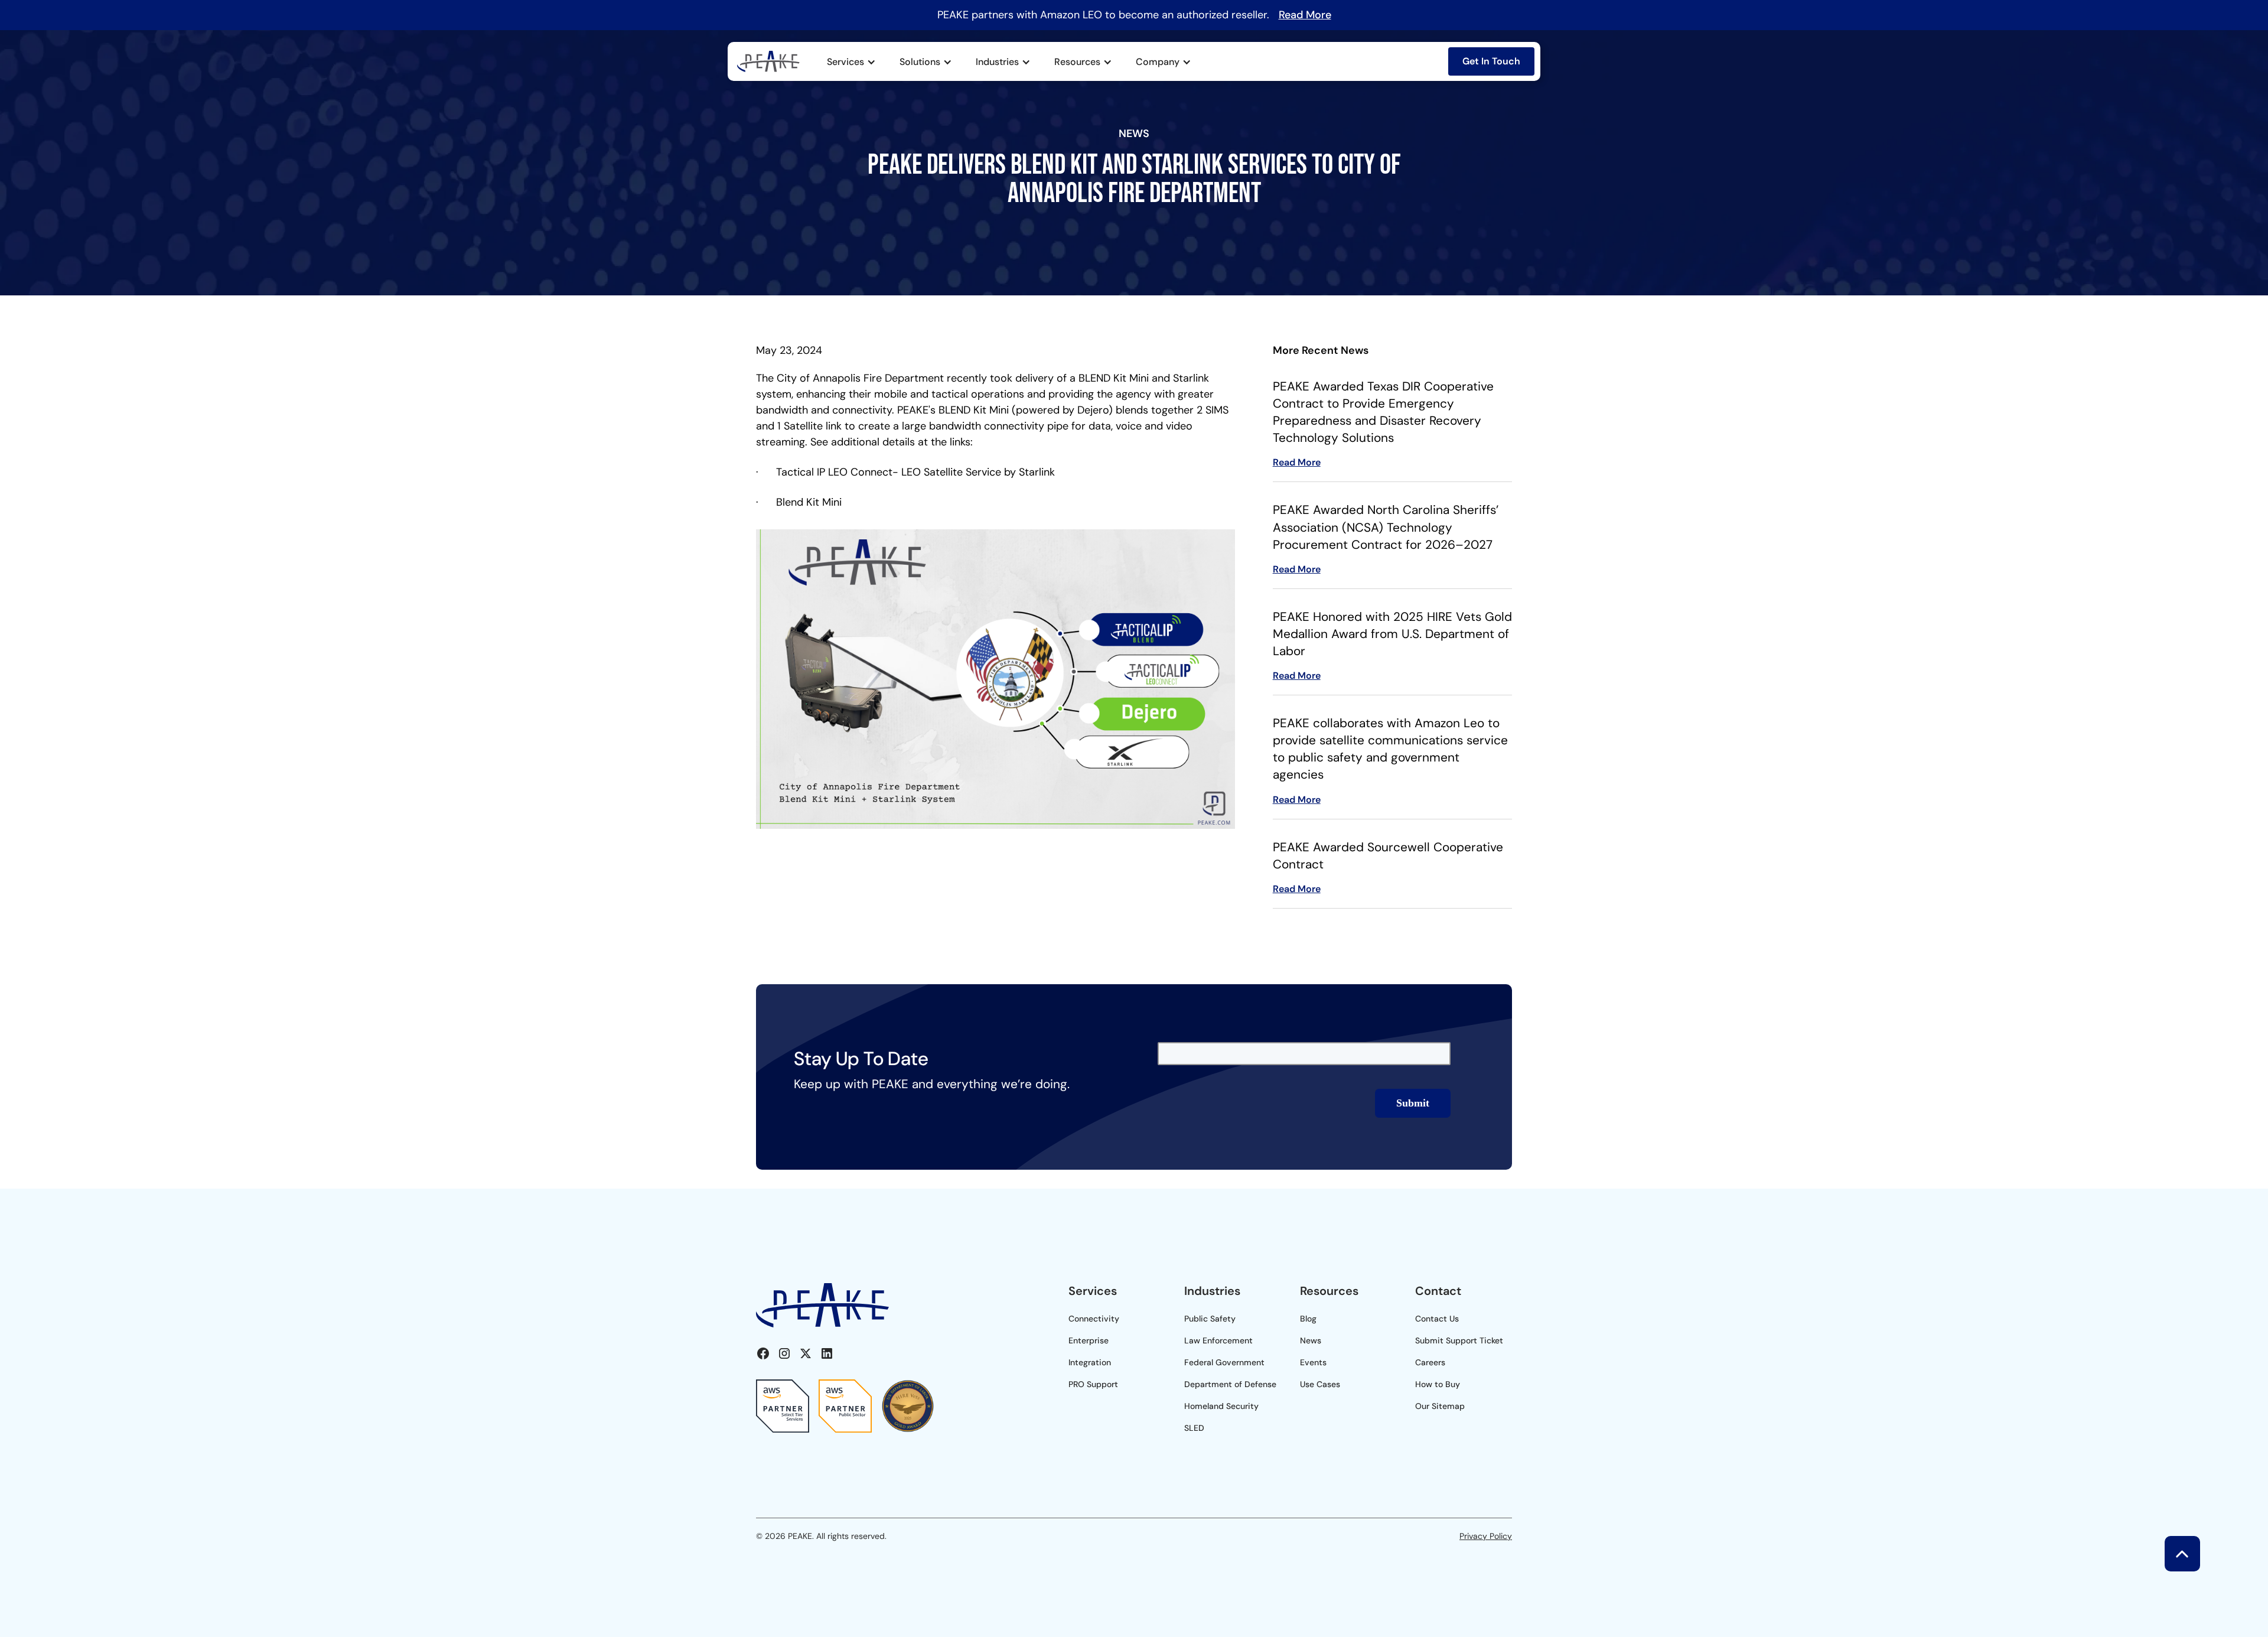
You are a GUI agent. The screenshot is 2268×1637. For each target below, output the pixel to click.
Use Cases (1320, 1384)
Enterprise (1089, 1340)
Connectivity (1094, 1319)
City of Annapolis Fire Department (860, 378)
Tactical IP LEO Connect (834, 472)
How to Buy (1438, 1384)
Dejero (1093, 410)
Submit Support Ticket (1459, 1340)
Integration (1090, 1362)
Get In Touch (1491, 61)
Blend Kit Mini (809, 502)
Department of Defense (1230, 1384)
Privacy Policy (1486, 1536)
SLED (1194, 1428)
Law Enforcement (1218, 1340)
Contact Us (1437, 1319)
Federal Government (1224, 1362)
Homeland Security (1221, 1406)
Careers (1430, 1362)
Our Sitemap (1440, 1406)
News (1311, 1340)
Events (1313, 1362)
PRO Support (1093, 1384)
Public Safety (1210, 1319)
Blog (1308, 1319)
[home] (768, 61)
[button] (851, 62)
